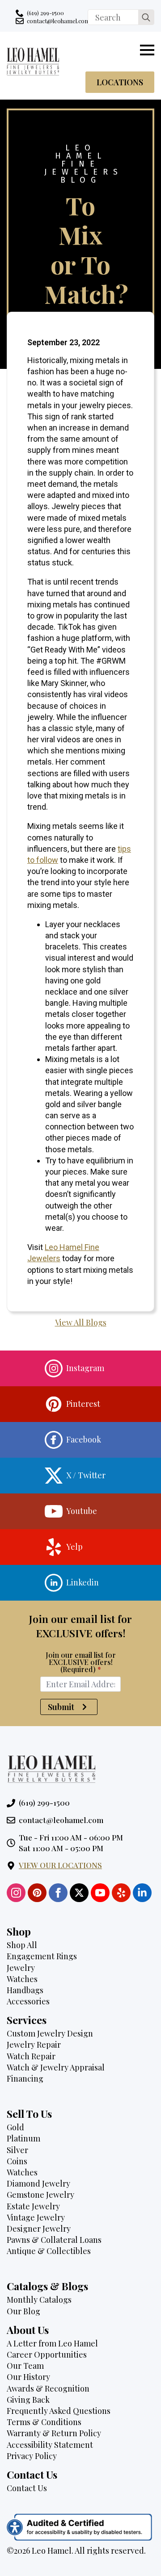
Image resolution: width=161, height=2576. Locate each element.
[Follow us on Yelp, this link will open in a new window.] (121, 1893)
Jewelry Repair (34, 2045)
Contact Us (27, 2488)
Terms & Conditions (44, 2422)
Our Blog (23, 2311)
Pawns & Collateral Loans (54, 2240)
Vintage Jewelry (36, 2217)
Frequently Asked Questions (59, 2411)
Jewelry (21, 1968)
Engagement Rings (42, 1956)
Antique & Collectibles (49, 2251)
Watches (22, 1979)
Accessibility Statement (50, 2445)
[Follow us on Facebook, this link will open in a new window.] (58, 1893)
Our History (28, 2377)
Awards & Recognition (48, 2388)
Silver (17, 2150)
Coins (17, 2161)
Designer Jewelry (39, 2229)
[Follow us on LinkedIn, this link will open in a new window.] (142, 1893)
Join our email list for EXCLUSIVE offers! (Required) (81, 1662)
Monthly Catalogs (39, 2300)
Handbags (25, 1990)
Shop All (22, 1945)
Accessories (28, 2001)
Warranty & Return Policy (54, 2433)
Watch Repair (31, 2056)
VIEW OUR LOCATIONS (60, 1865)
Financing (25, 2078)
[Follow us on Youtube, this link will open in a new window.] (100, 1893)
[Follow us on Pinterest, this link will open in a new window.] (37, 1893)
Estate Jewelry (33, 2206)
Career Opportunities (47, 2354)
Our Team (25, 2366)
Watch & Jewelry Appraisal (56, 2067)
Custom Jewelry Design (50, 2033)
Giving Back (28, 2400)
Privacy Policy (32, 2456)
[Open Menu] (147, 50)
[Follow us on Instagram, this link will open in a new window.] (16, 1893)
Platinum (23, 2138)
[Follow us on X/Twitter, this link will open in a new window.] (79, 1893)
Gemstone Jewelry (40, 2195)
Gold (15, 2127)
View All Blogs (81, 1322)
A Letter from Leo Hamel (52, 2343)
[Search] (146, 18)
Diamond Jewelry (38, 2183)
